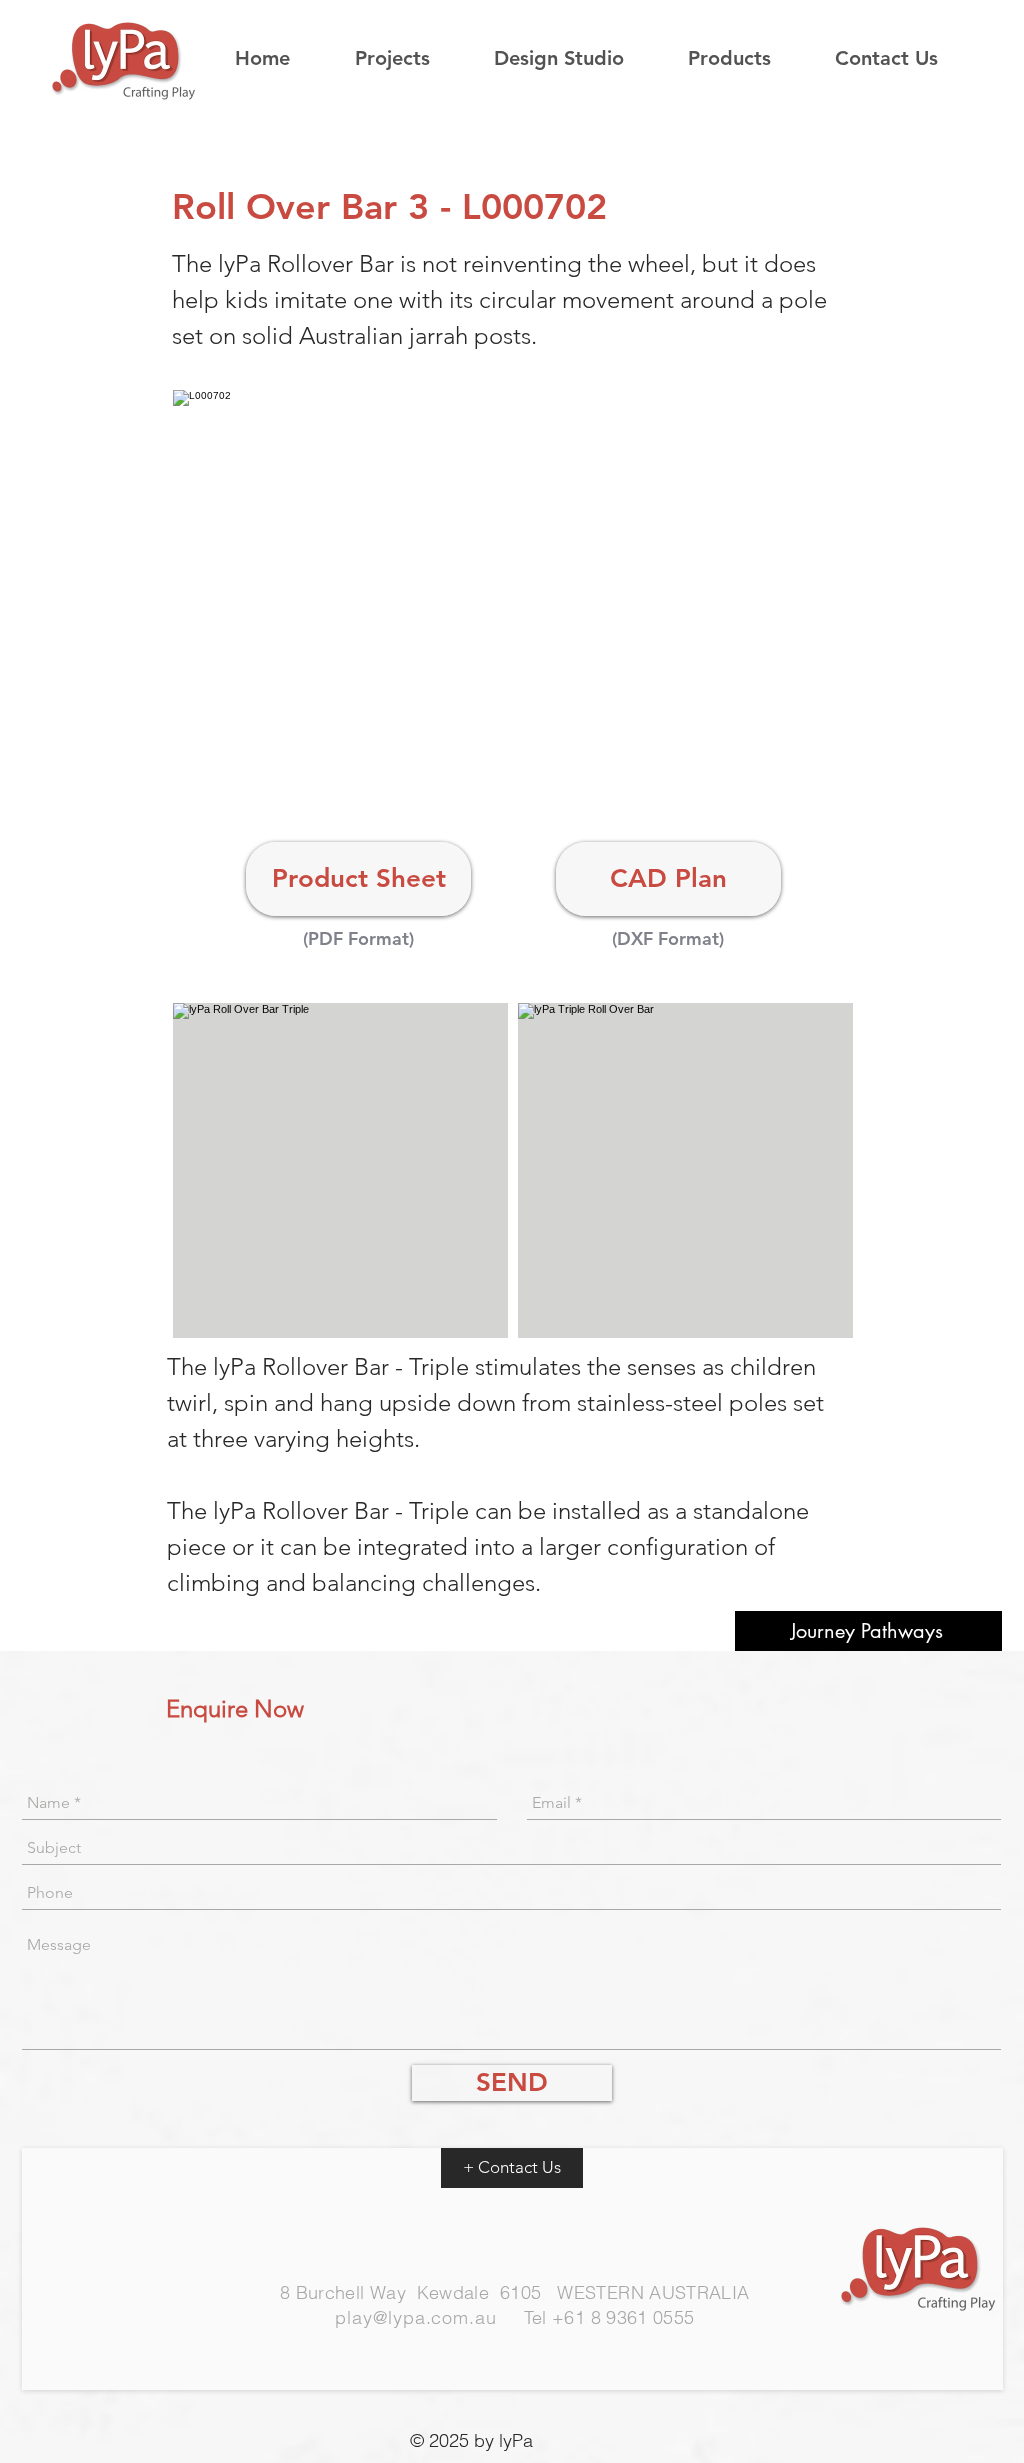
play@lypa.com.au (415, 2317)
